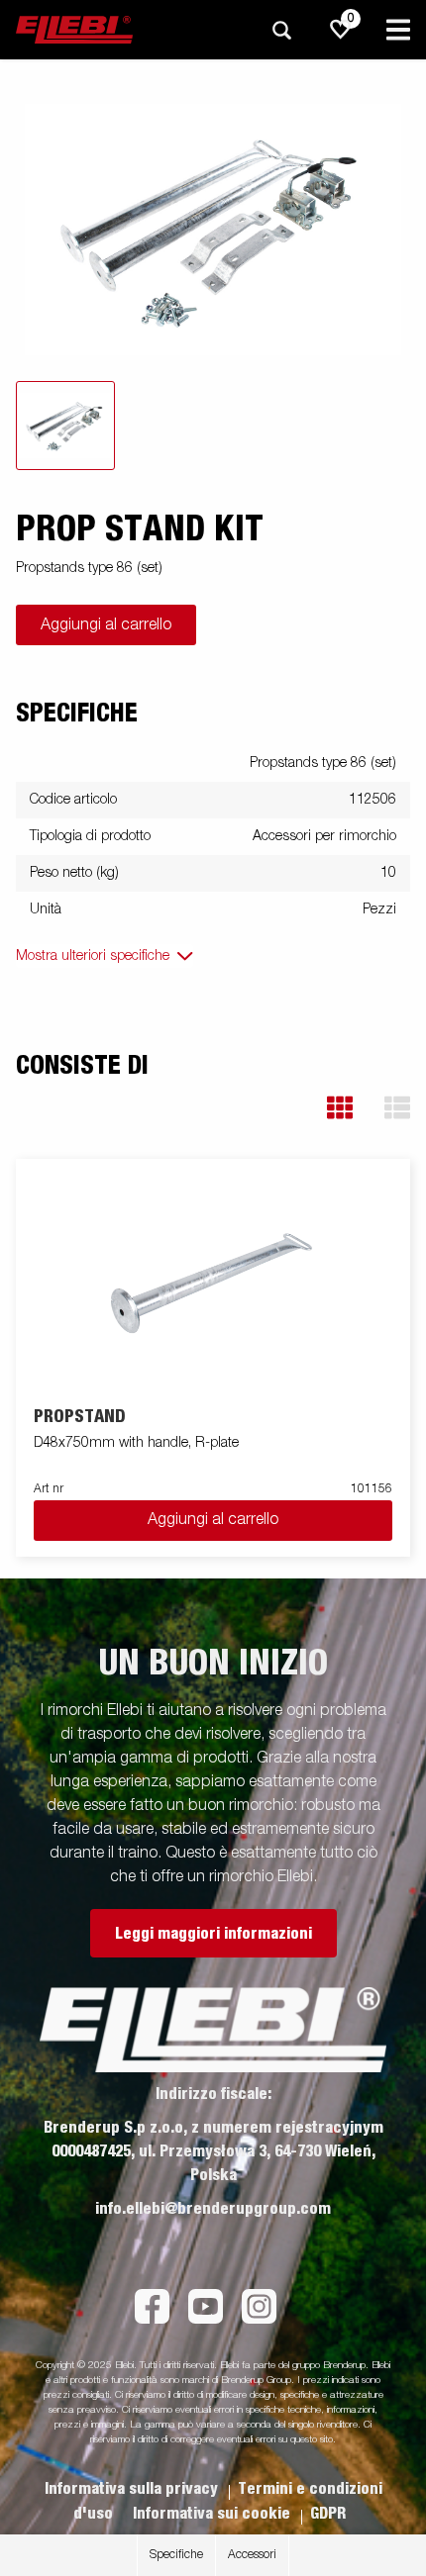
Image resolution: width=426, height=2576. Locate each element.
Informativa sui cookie (213, 2514)
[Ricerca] (281, 30)
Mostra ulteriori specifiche (93, 956)
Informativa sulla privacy (133, 2489)
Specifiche (176, 2555)
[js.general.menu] (398, 30)
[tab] (65, 426)
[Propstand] (213, 1283)
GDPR (328, 2514)
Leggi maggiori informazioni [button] (213, 1934)
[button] (340, 1108)
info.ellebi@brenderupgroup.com (213, 2209)
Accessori (252, 2555)
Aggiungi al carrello (106, 625)
